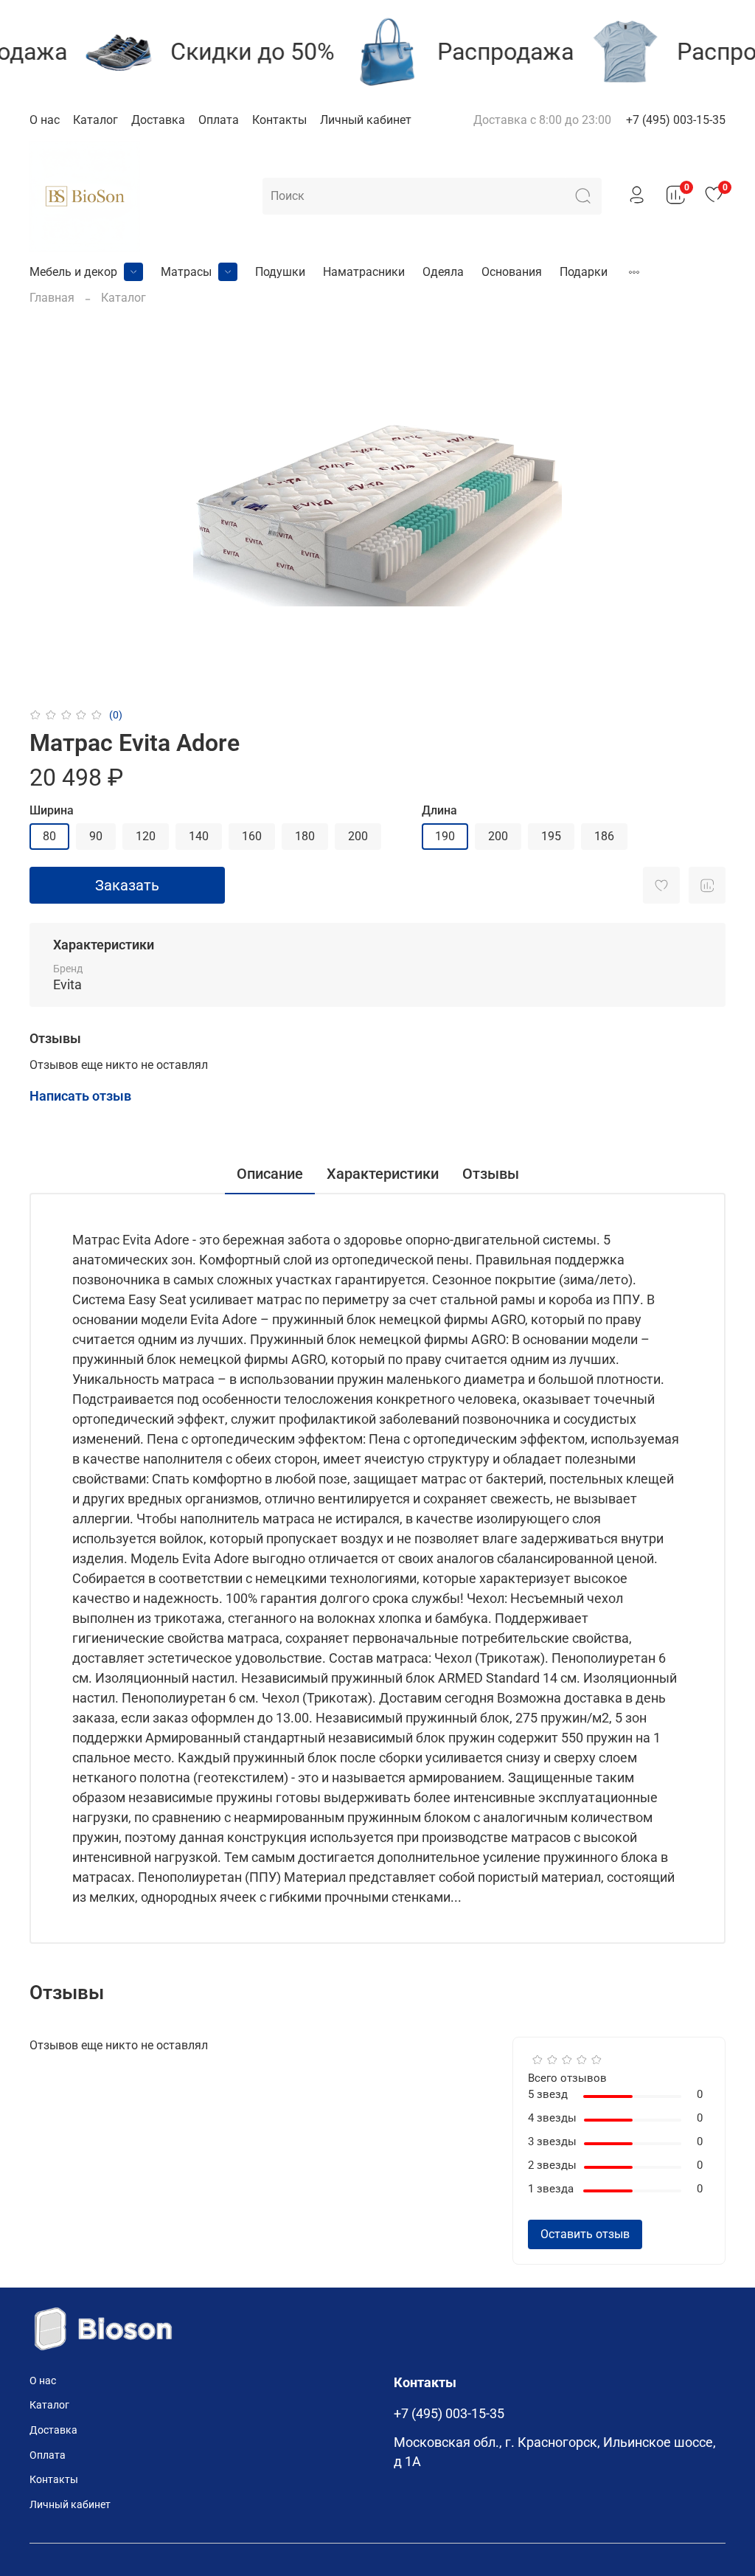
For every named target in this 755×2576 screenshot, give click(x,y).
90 (96, 836)
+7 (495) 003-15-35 (676, 120)
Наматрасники (364, 272)
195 (551, 836)
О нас (45, 120)
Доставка (158, 120)
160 (252, 836)
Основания (512, 272)
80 (49, 836)
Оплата (219, 120)
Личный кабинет (366, 120)
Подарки (584, 272)
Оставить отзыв (585, 2234)
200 (358, 836)
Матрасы (186, 272)
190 (445, 836)
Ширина (52, 810)
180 (305, 836)
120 (146, 836)
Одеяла (443, 272)
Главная (52, 298)
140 (199, 836)
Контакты (279, 120)
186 (604, 836)
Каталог (95, 120)
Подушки (280, 272)
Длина (439, 810)
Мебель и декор (73, 272)
